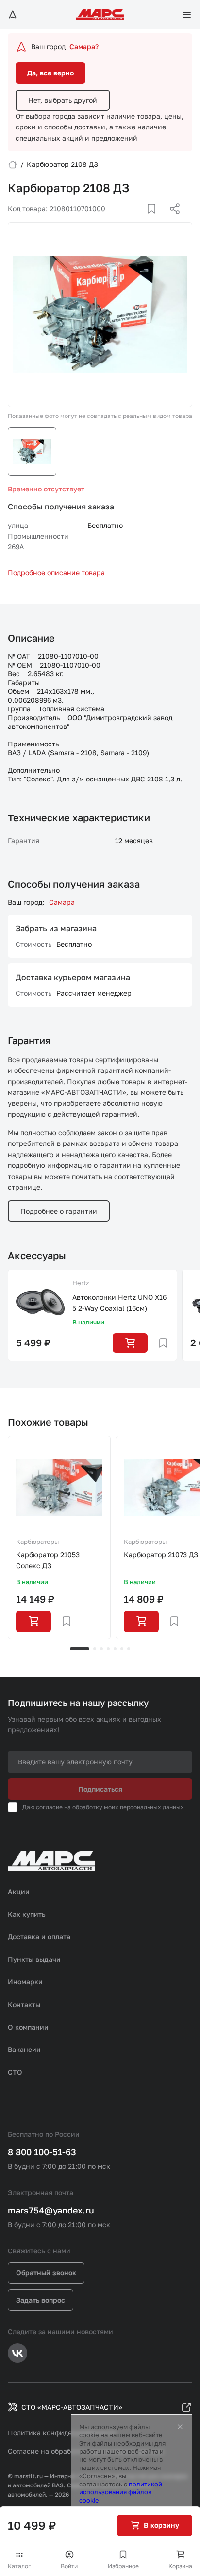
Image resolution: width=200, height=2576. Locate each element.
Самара (62, 902)
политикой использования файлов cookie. (121, 2492)
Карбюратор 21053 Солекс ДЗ (48, 1560)
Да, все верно (50, 73)
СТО (15, 2072)
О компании (28, 2027)
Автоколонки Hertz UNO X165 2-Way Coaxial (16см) (119, 1302)
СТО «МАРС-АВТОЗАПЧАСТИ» (72, 2407)
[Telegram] (125, 220)
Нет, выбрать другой (63, 100)
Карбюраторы (37, 1542)
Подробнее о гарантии (59, 1211)
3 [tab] (101, 1649)
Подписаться (100, 1789)
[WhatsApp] (171, 220)
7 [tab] (129, 1649)
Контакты (24, 2005)
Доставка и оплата (39, 1936)
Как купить (27, 1914)
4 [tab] (108, 1649)
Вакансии (24, 2049)
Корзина (180, 2566)
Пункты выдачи (34, 1959)
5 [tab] (115, 1649)
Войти (69, 2566)
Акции (19, 1892)
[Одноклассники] (156, 220)
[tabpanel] (59, 1538)
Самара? (84, 46)
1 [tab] (80, 1649)
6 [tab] (122, 1649)
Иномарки (25, 1982)
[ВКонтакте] (140, 220)
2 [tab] (95, 1649)
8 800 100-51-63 (42, 2152)
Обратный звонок (46, 2273)
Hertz (81, 1283)
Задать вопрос (41, 2300)
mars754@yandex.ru (51, 2210)
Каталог (19, 2566)
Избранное (123, 2566)
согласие (49, 1807)
